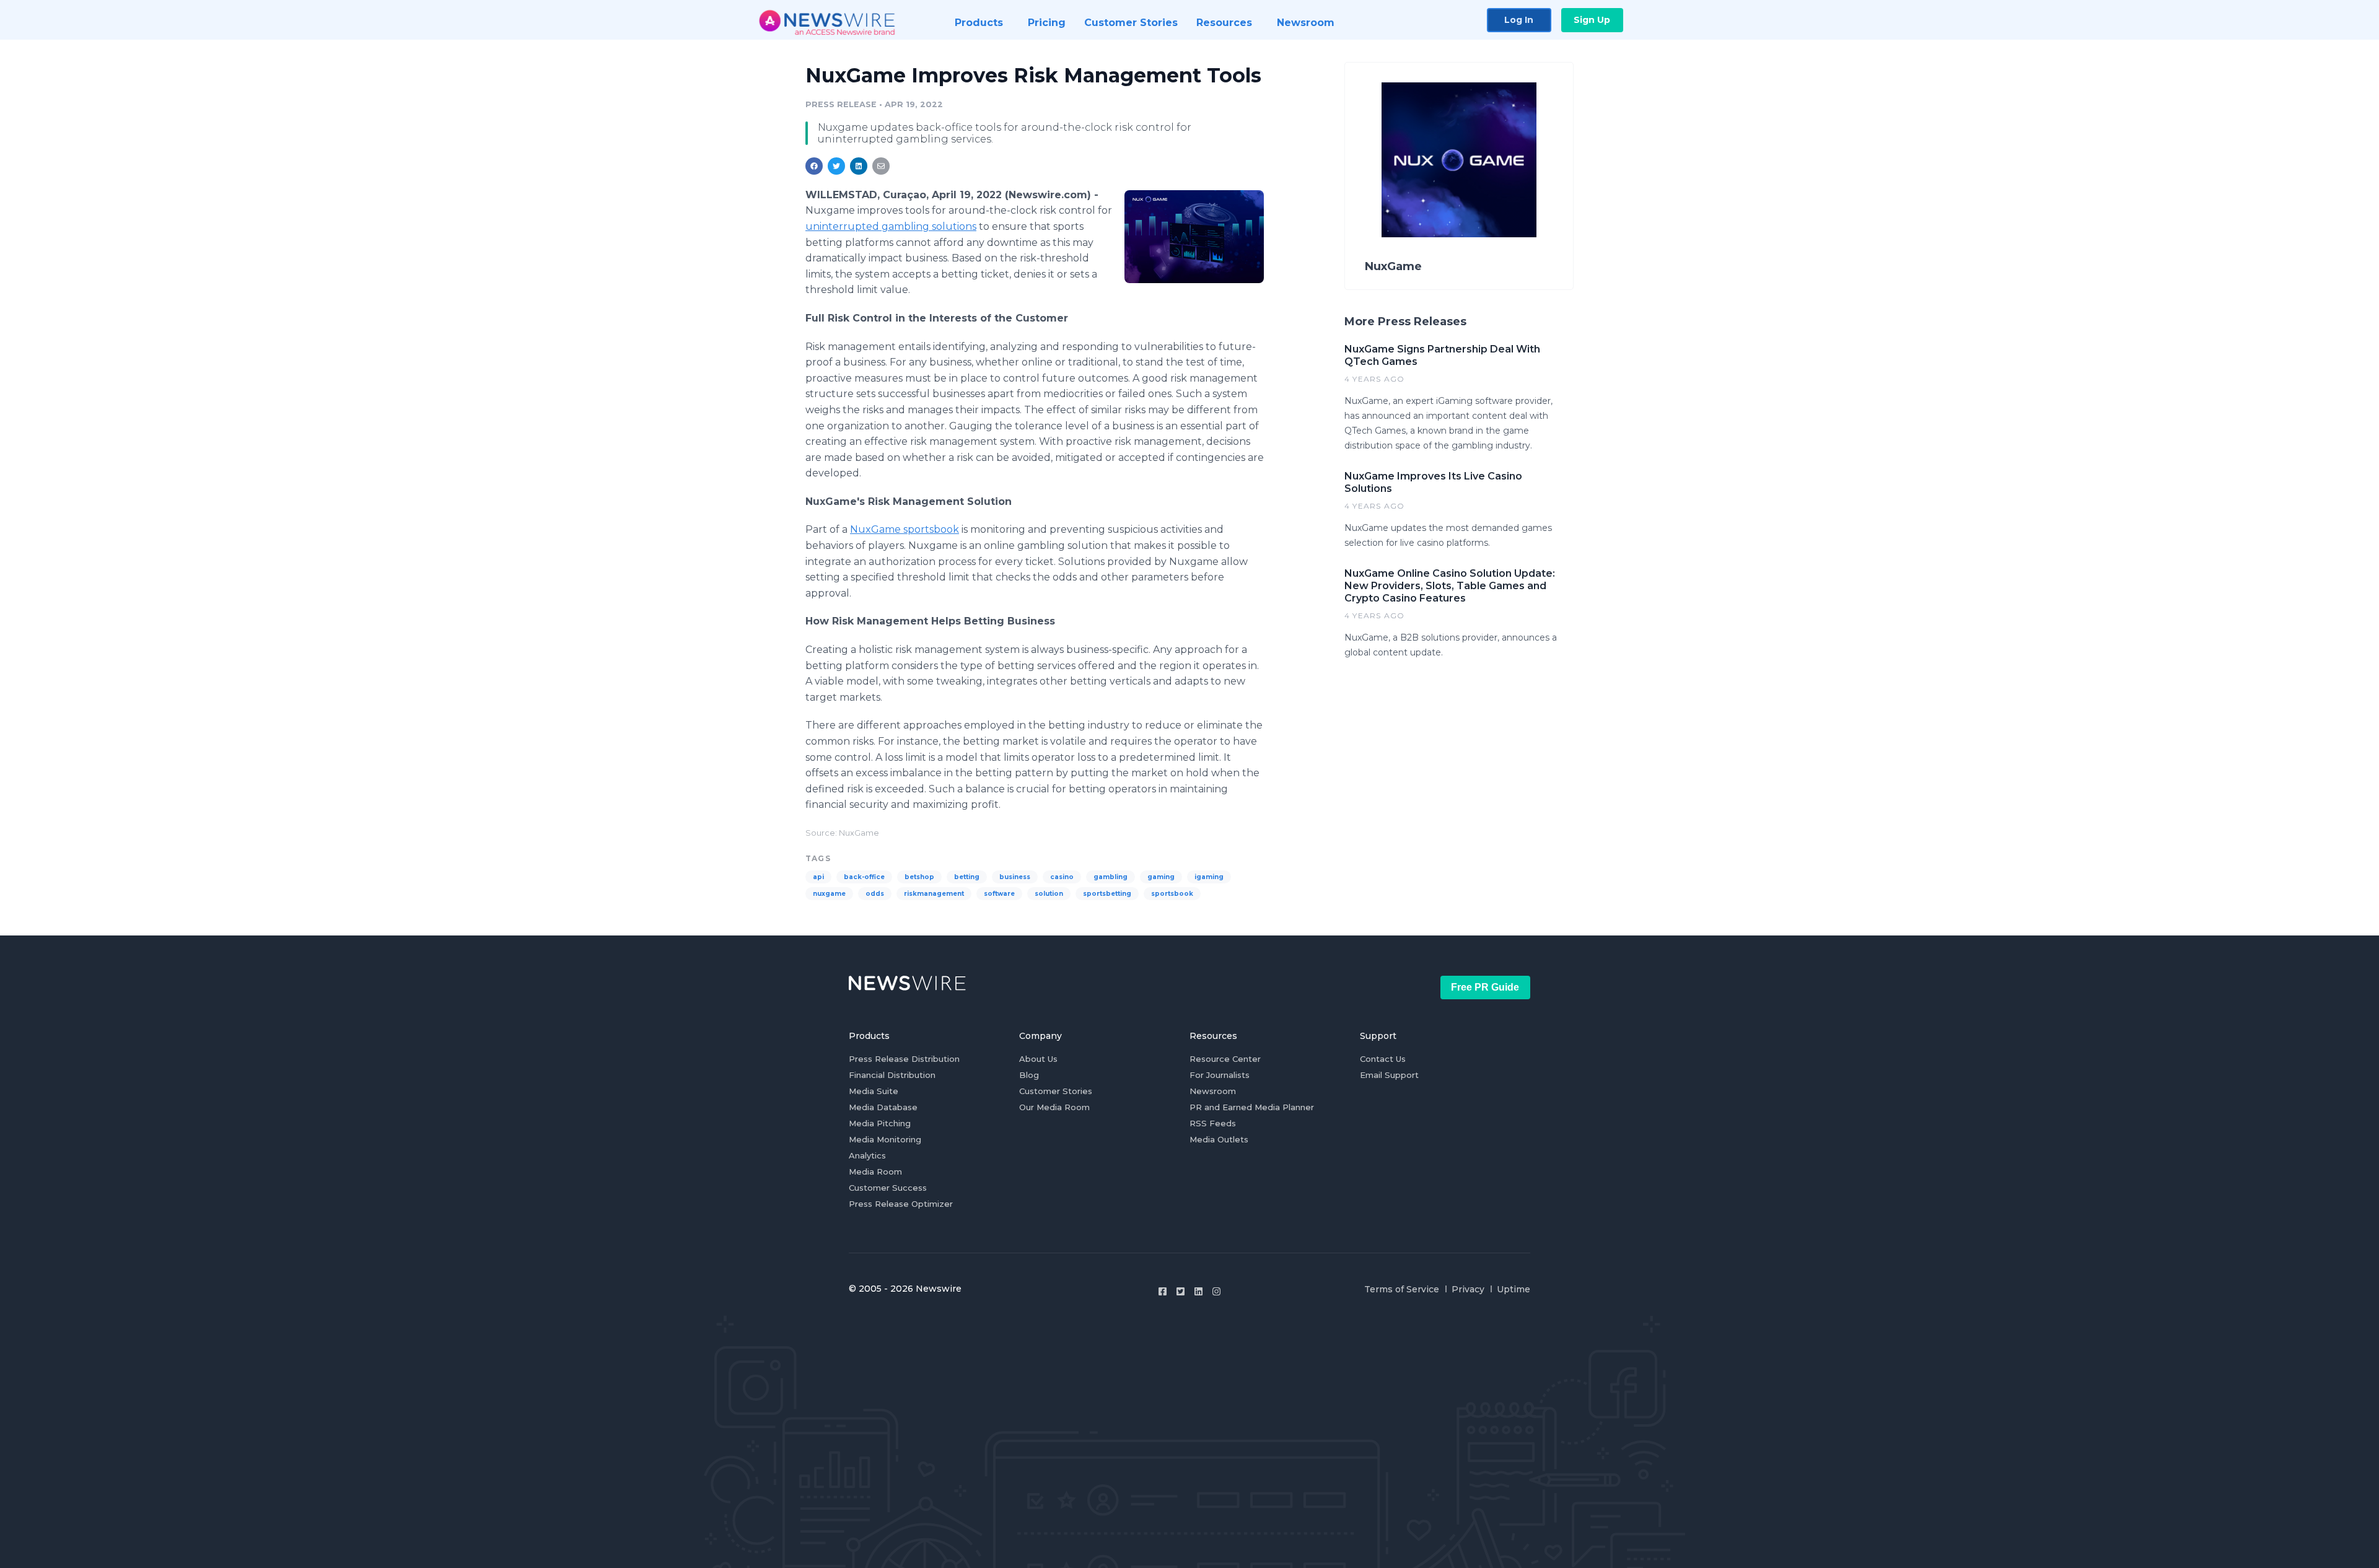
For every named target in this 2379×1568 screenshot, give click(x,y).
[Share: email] (881, 166)
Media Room (875, 1172)
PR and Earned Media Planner (1252, 1107)
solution (1049, 894)
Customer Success (888, 1188)
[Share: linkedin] (859, 166)
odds (875, 894)
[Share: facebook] (814, 166)
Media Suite (874, 1091)
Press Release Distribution (904, 1059)
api (818, 877)
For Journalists (1220, 1075)
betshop (919, 877)
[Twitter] (1181, 1291)
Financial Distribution (892, 1075)
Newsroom (1213, 1091)
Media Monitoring (885, 1139)
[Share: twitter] (836, 166)
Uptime (1514, 1289)
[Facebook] (1163, 1291)
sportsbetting (1107, 894)
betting (967, 877)
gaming (1161, 877)
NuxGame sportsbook (905, 529)
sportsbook (1172, 894)
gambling (1111, 877)
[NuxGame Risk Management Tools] (1194, 236)
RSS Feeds (1213, 1123)
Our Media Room (1054, 1107)
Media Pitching (880, 1123)
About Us (1038, 1059)
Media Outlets (1219, 1139)
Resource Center (1225, 1059)
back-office (864, 877)
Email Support (1389, 1075)
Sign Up (1592, 20)
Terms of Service (1402, 1289)
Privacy (1468, 1289)
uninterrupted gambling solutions (891, 226)
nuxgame (829, 894)
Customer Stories (1056, 1091)
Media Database (883, 1107)
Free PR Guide (1485, 987)
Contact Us (1383, 1059)
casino (1062, 877)
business (1015, 877)
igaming (1209, 877)
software (999, 894)
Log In (1519, 20)
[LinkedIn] (1198, 1291)
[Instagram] (1216, 1291)
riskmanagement (934, 894)
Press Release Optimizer (901, 1204)
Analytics (867, 1155)
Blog (1029, 1075)
